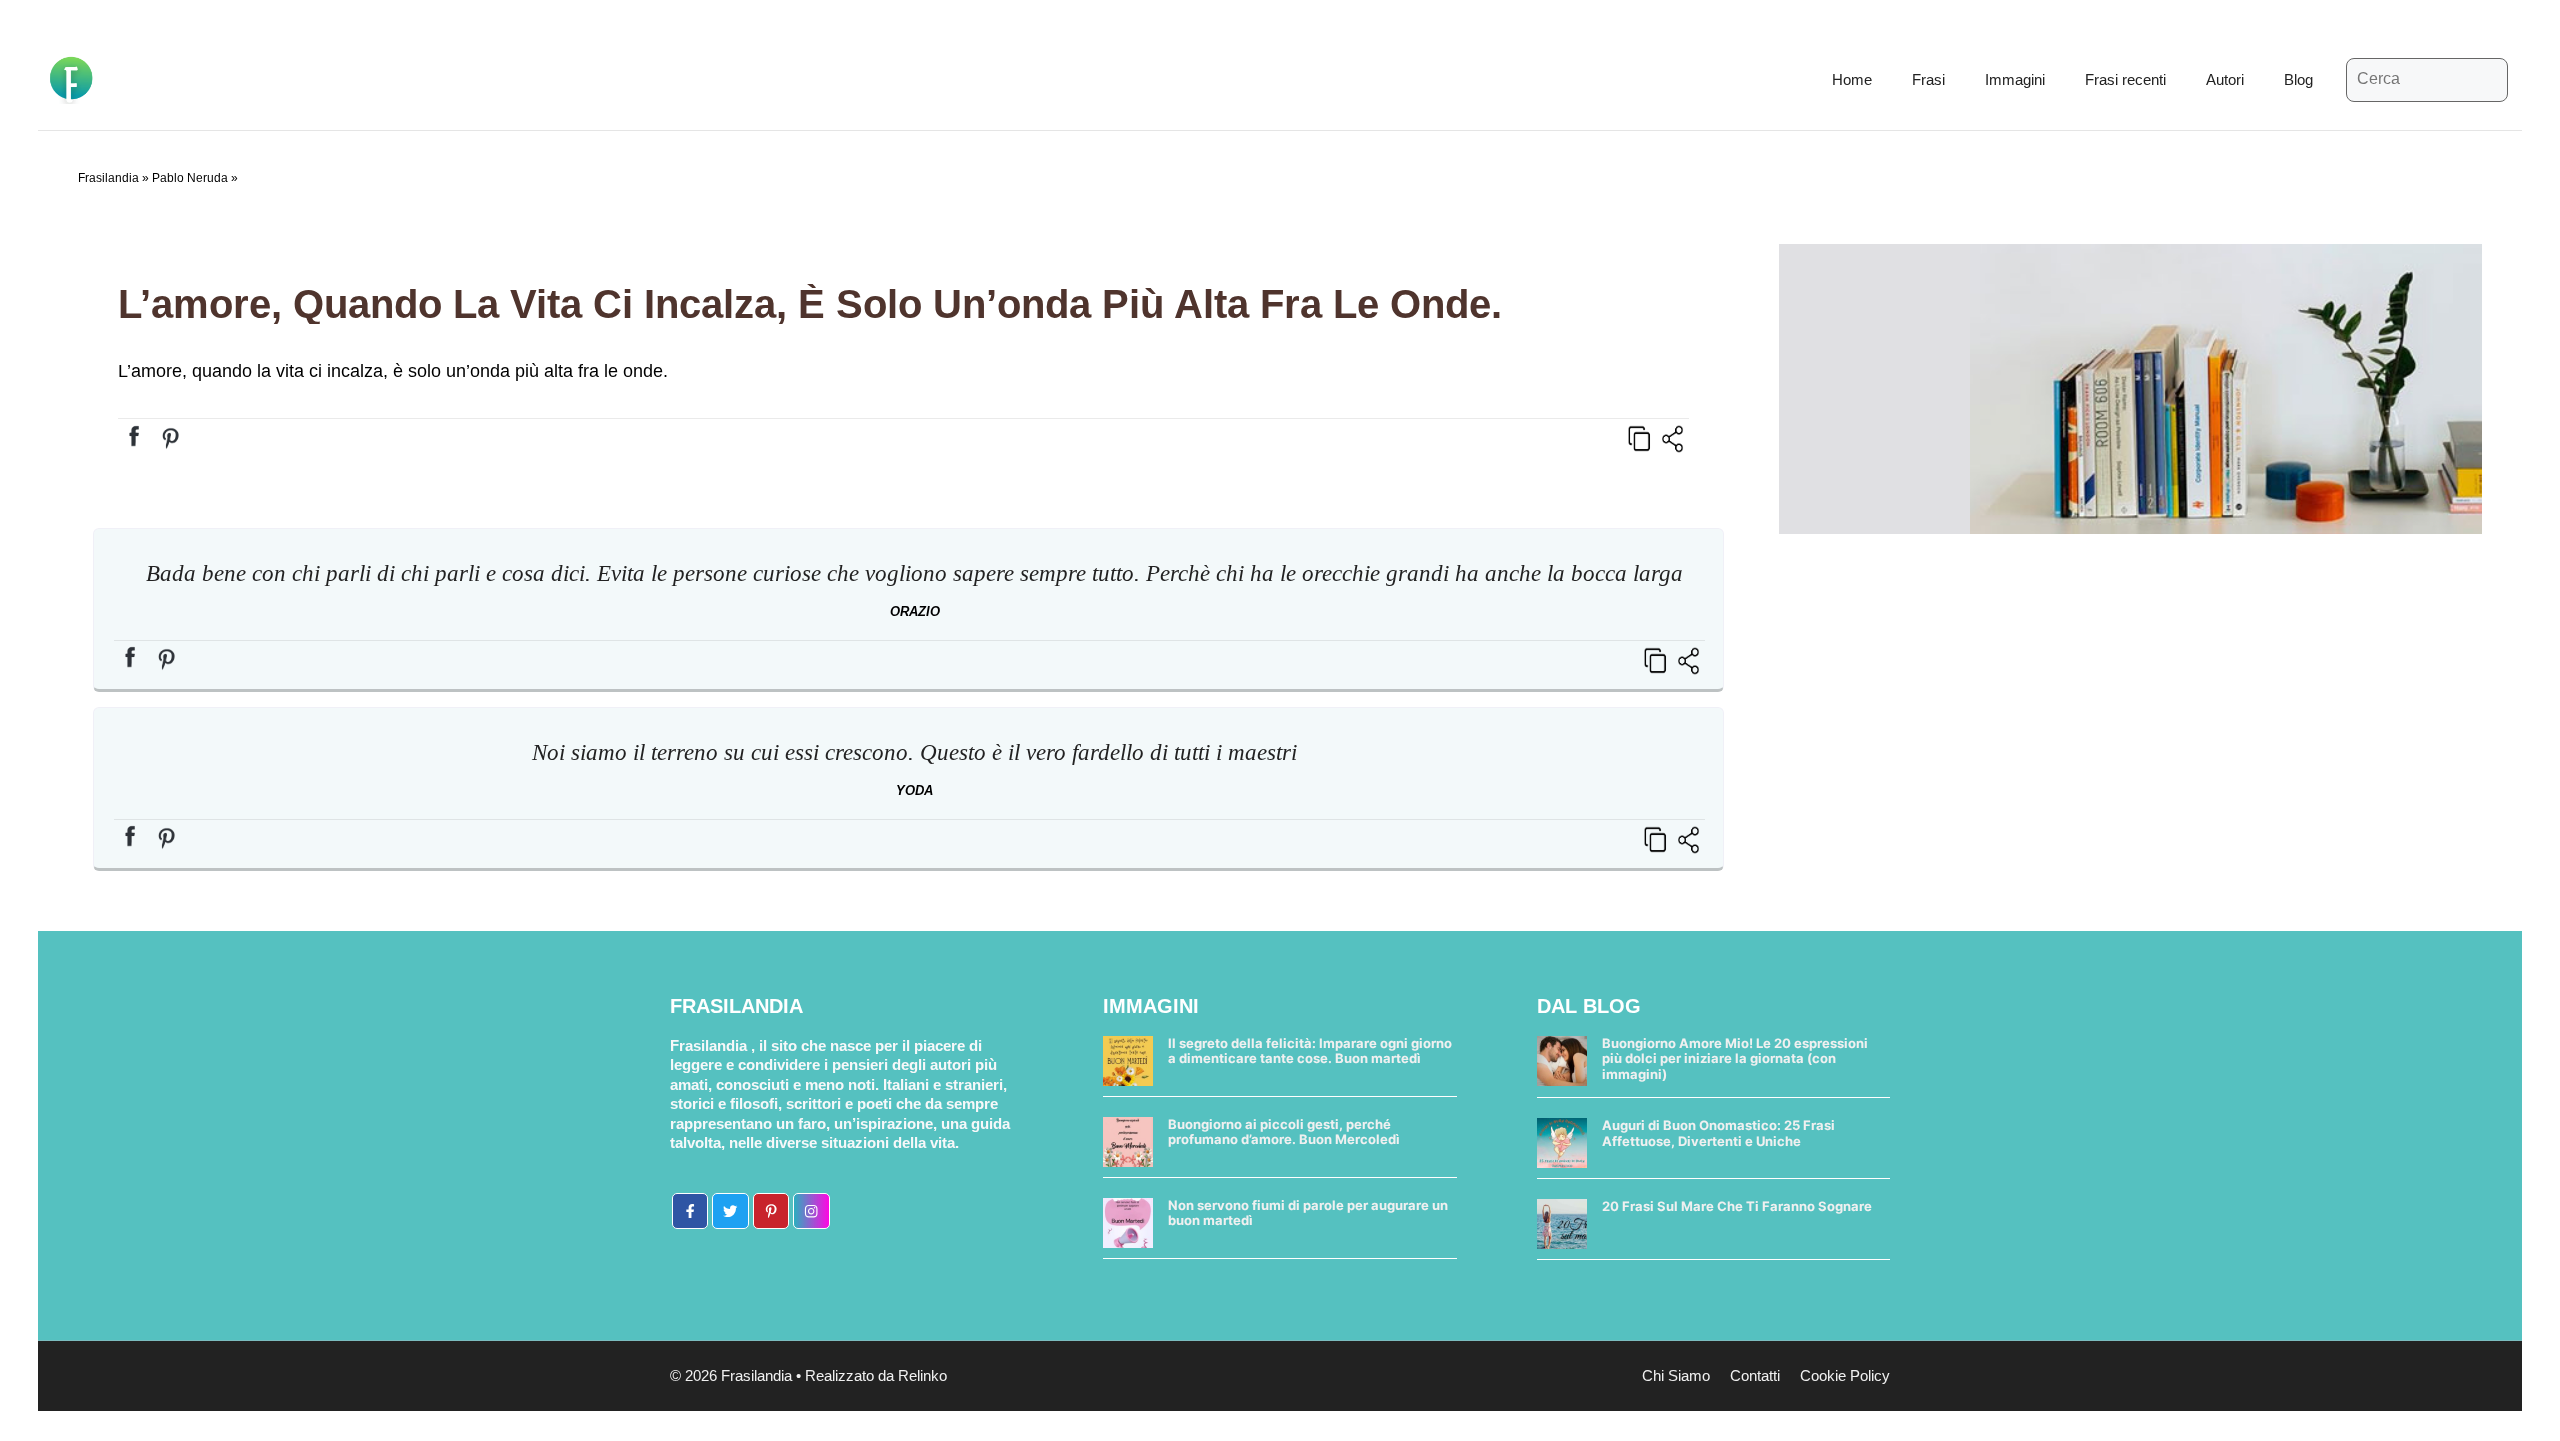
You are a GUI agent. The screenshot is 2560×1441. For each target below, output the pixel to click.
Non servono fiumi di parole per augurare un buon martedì (1308, 1213)
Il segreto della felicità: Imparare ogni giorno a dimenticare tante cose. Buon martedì (1310, 1051)
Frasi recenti (2125, 79)
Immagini (2015, 79)
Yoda (914, 790)
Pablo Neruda (190, 178)
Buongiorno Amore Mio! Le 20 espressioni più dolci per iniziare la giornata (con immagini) (1735, 1058)
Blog (2298, 79)
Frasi (1928, 79)
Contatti (1755, 1375)
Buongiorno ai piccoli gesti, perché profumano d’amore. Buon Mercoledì (1284, 1132)
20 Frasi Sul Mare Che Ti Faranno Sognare (1737, 1206)
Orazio (915, 611)
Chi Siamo (1676, 1375)
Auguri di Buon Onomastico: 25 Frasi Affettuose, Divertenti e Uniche (1718, 1133)
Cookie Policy (1845, 1375)
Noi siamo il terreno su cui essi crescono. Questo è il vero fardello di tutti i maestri (914, 752)
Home (1852, 79)
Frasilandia (108, 178)
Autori (2225, 79)
